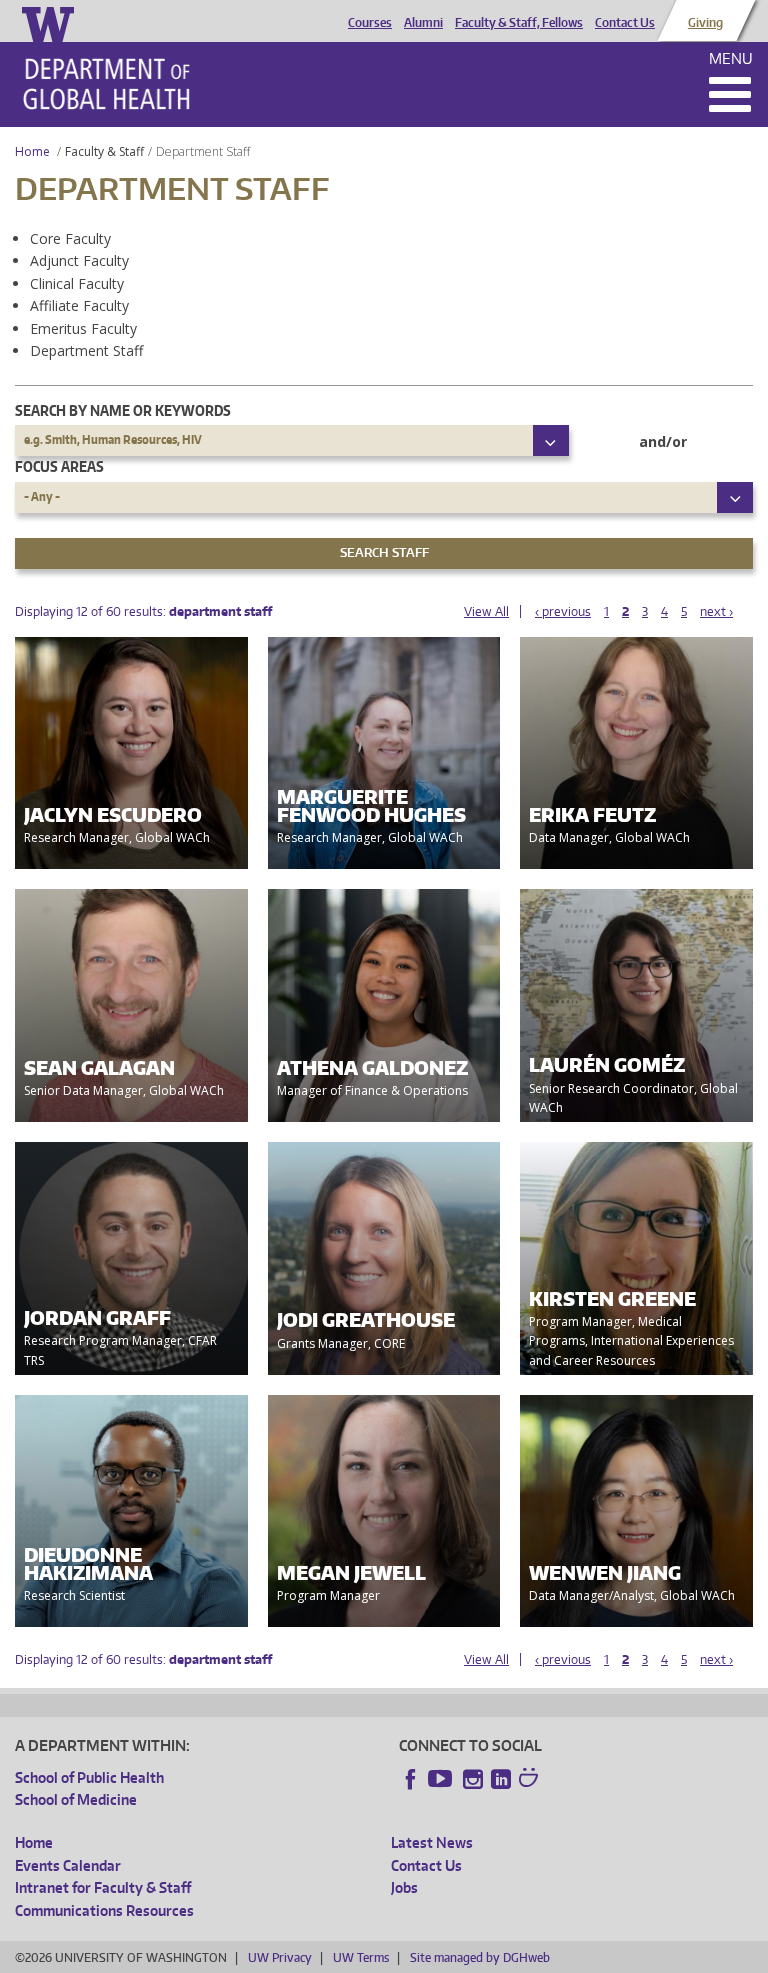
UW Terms (361, 1957)
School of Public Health (89, 1777)
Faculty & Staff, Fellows (519, 23)
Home (32, 151)
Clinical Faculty (77, 283)
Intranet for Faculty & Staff (103, 1887)
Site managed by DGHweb (480, 1957)
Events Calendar (68, 1865)
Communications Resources (104, 1910)
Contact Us (625, 23)
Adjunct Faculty (79, 260)
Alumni (423, 23)
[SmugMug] (531, 1780)
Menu (731, 58)
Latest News (432, 1842)
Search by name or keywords (123, 410)
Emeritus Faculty (83, 328)
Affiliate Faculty (79, 305)
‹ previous (563, 611)
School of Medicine (76, 1799)
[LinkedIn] (501, 1779)
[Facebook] (411, 1779)
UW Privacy (280, 1957)
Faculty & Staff (104, 151)
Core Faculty (70, 238)
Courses (370, 23)
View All (486, 611)
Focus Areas (59, 466)
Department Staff (86, 350)
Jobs (404, 1887)
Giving (705, 23)
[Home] (106, 84)
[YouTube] (442, 1779)
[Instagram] (473, 1779)
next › (716, 611)
